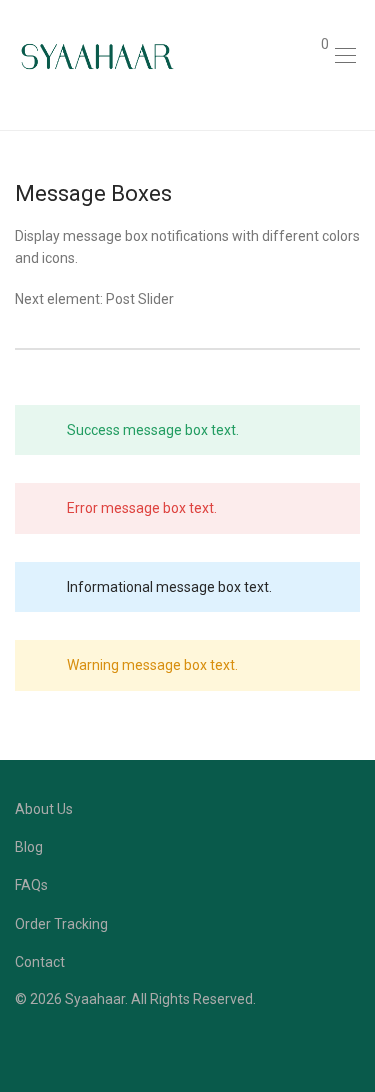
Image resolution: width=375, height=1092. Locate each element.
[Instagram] (52, 1046)
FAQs (31, 885)
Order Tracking (61, 924)
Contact (40, 962)
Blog (29, 847)
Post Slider (140, 299)
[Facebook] (21, 1046)
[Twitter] (83, 1046)
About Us (44, 809)
